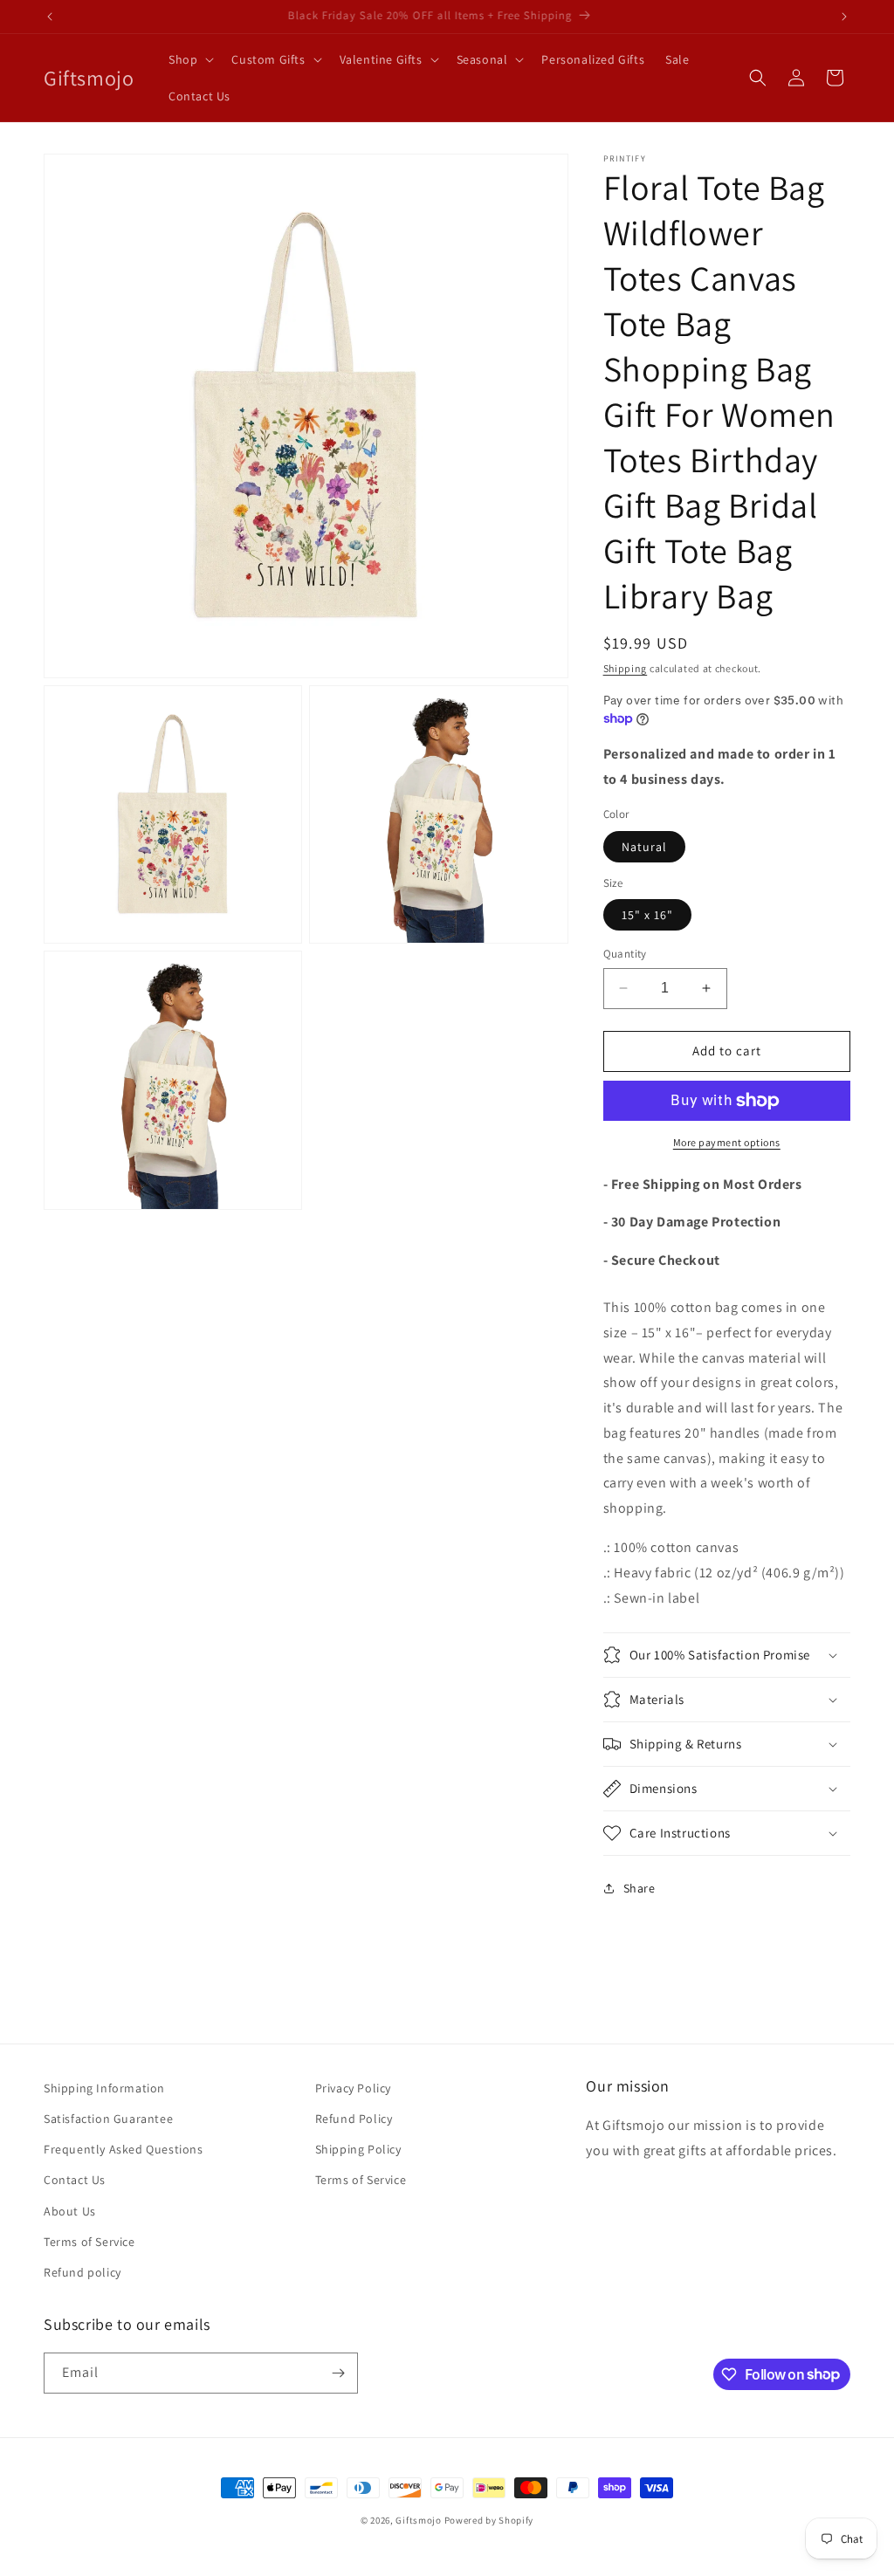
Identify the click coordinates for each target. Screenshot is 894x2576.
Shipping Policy (358, 2149)
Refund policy (83, 2272)
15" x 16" (647, 915)
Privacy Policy (353, 2088)
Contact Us (75, 2180)
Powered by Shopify (489, 2520)
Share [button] (640, 1888)
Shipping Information (104, 2088)
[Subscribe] (338, 2373)
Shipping (626, 668)
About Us (70, 2211)
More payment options (727, 1142)
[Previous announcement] (50, 17)
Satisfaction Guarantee (108, 2119)
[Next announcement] (844, 17)
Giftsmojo (418, 2520)
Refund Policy (354, 2119)
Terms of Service (89, 2242)
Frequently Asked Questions (124, 2149)
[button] (189, 59)
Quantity (625, 954)
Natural (644, 847)
